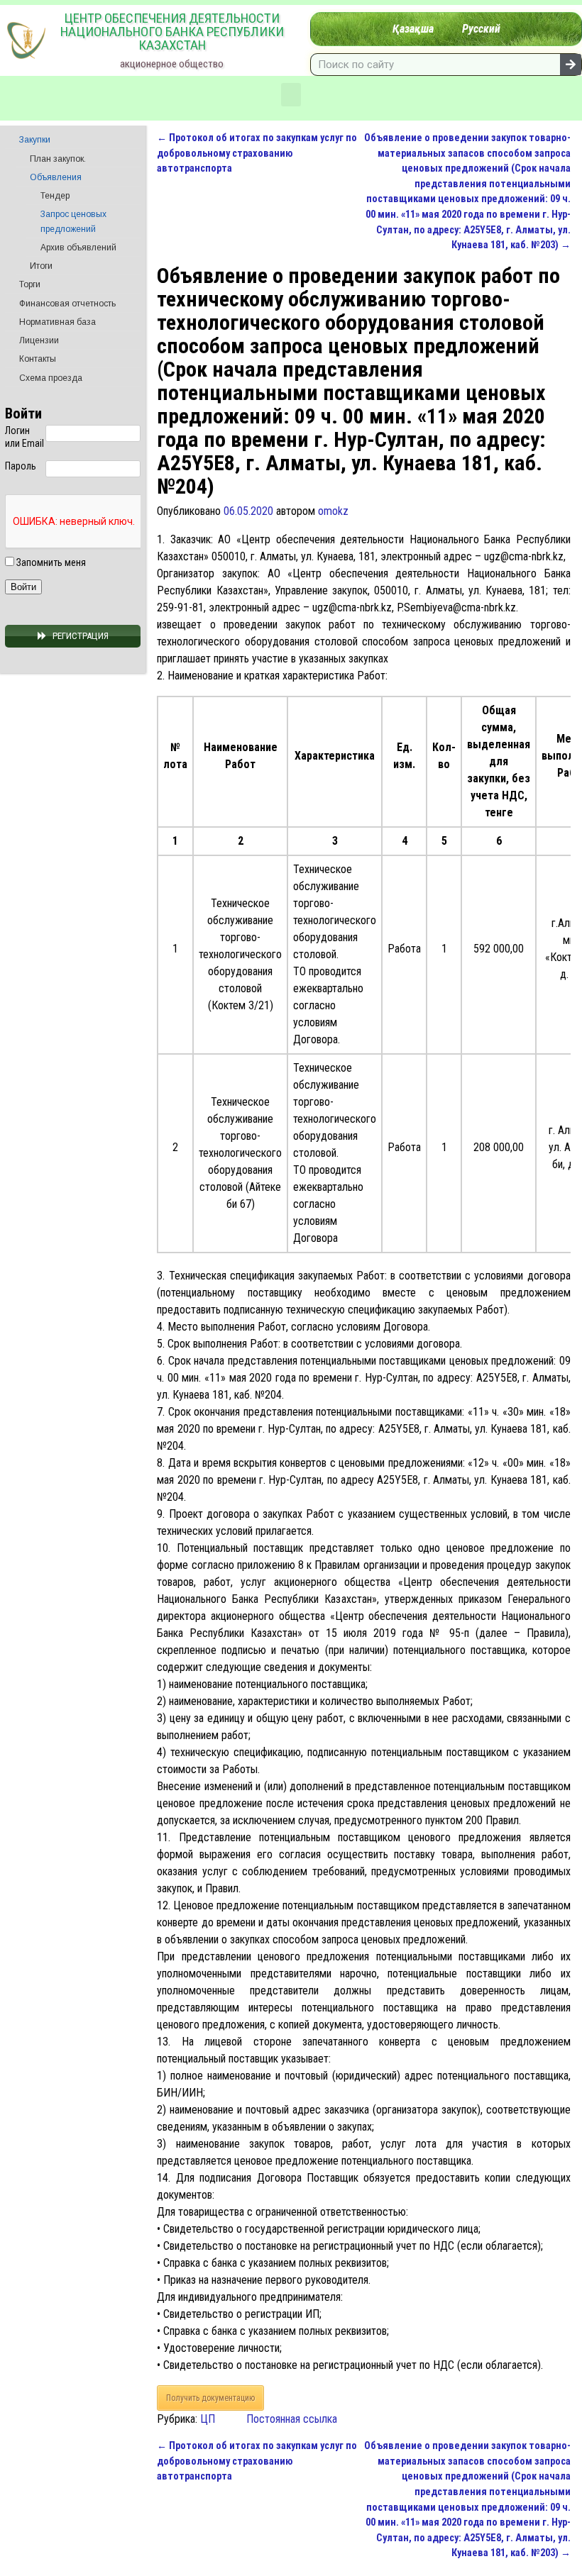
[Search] (571, 65)
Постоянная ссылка (292, 2419)
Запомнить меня (50, 562)
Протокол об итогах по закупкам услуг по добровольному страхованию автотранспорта (257, 153)
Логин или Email (24, 437)
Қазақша (413, 29)
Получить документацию (210, 2398)
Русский (481, 29)
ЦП (208, 2419)
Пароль (21, 466)
